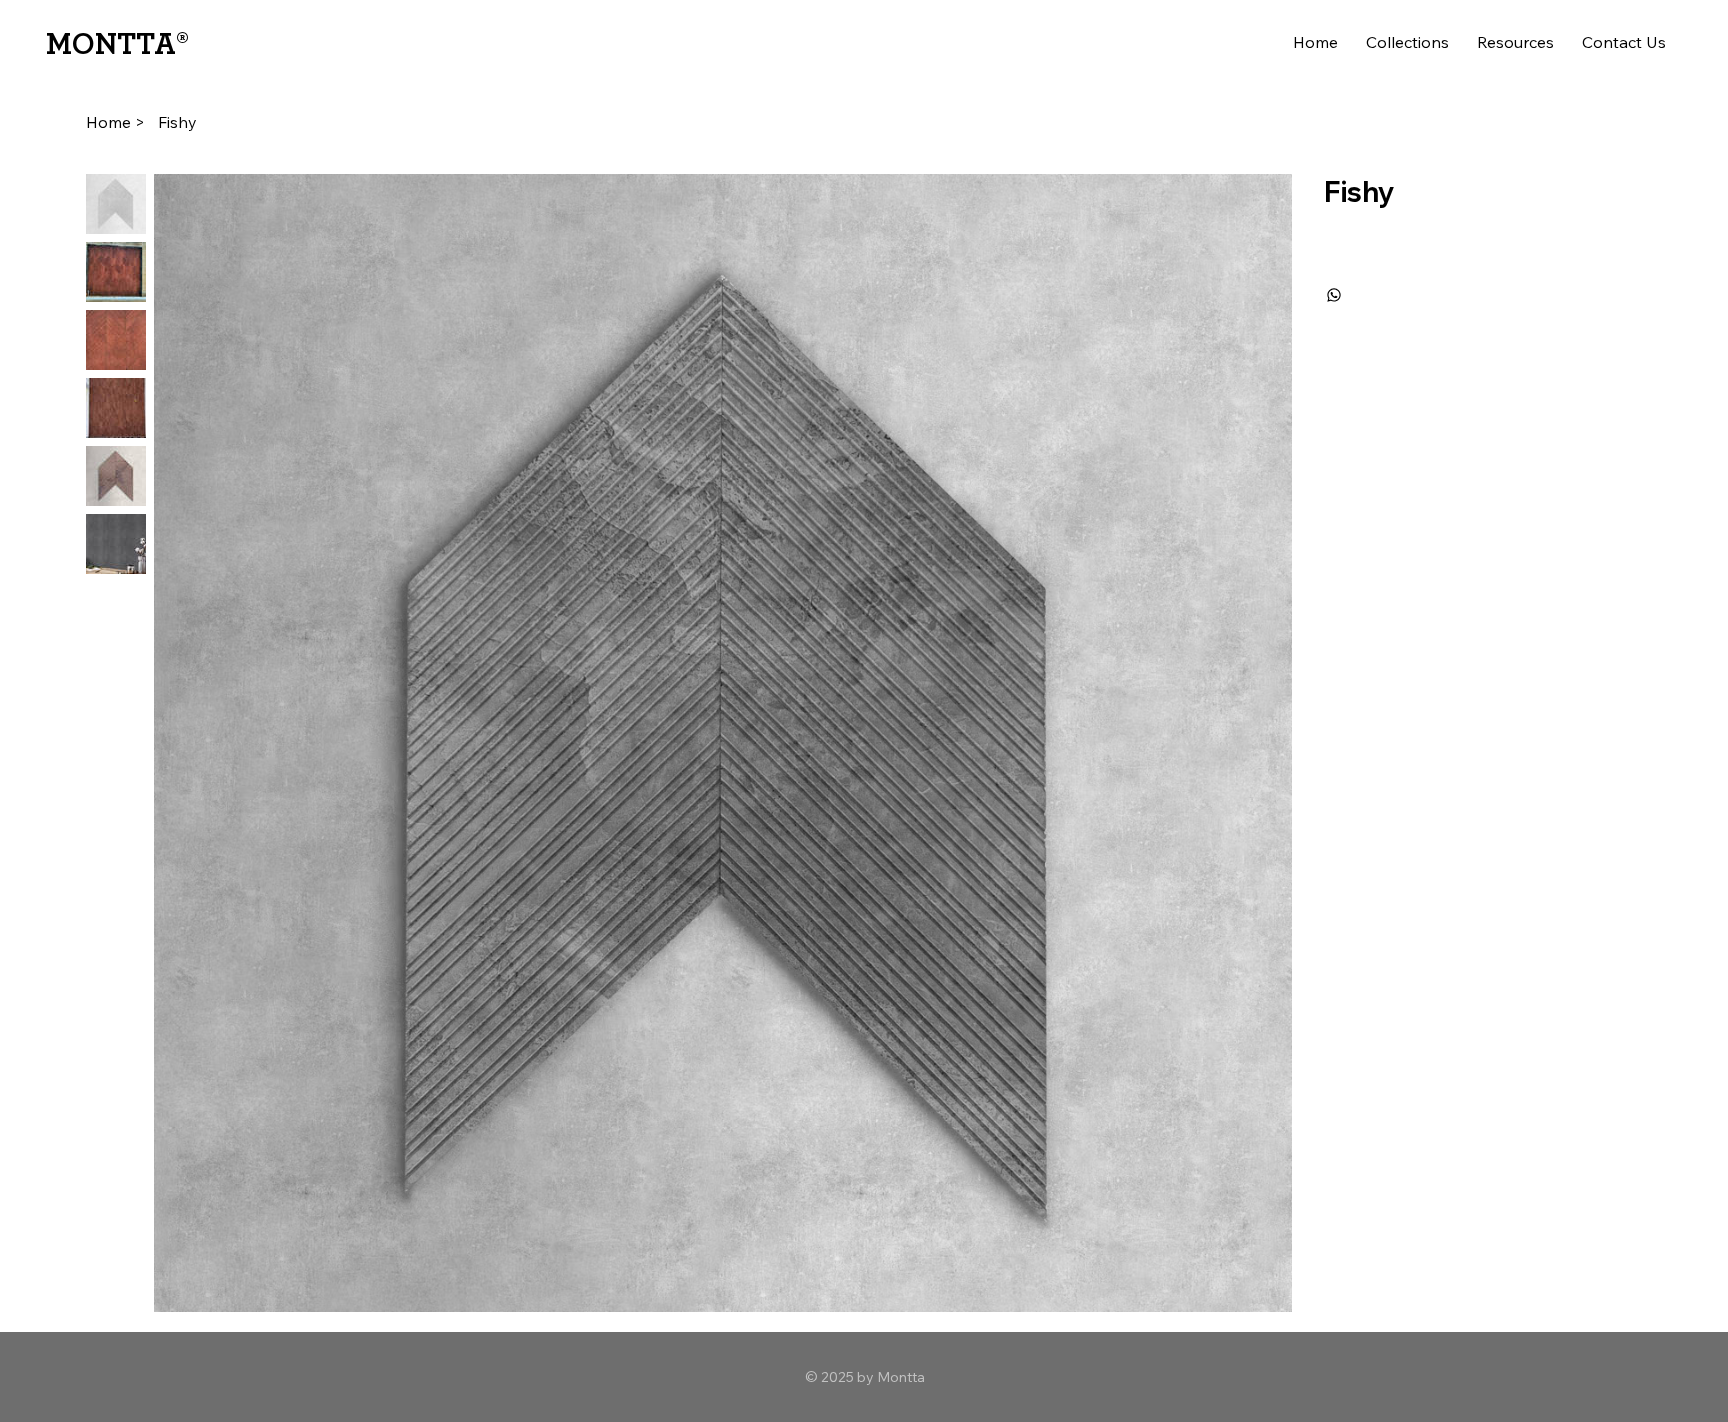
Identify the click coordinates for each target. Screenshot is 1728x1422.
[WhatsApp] (1334, 295)
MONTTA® (117, 45)
